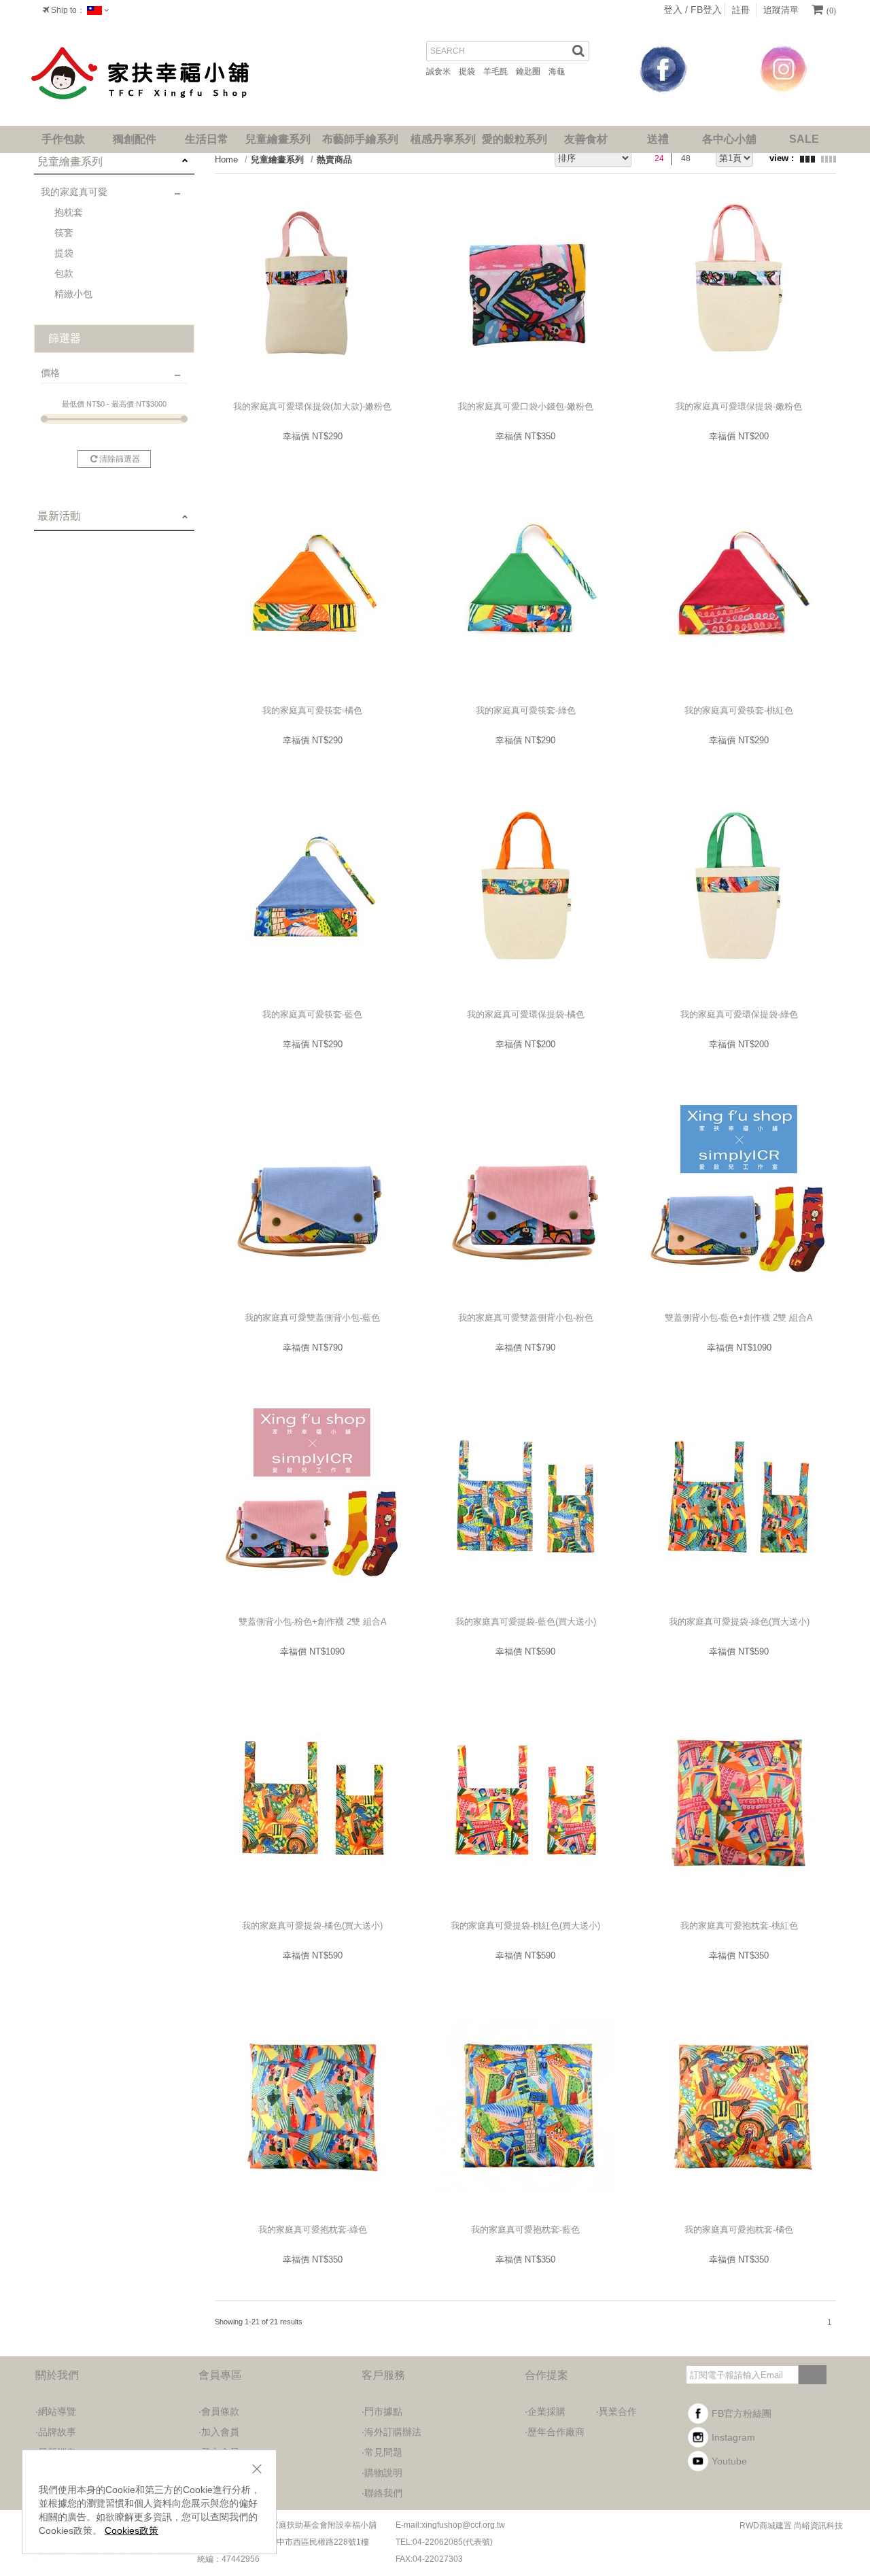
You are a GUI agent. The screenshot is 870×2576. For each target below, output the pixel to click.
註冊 (741, 10)
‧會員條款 (219, 2411)
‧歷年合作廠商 (555, 2432)
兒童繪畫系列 (278, 139)
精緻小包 (73, 294)
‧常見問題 (382, 2452)
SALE (804, 139)
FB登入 (706, 10)
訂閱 (812, 2374)
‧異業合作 (616, 2411)
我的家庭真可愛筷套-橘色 (312, 710)
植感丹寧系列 (443, 139)
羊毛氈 (500, 71)
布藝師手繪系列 (360, 139)
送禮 (658, 139)
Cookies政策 (132, 2530)
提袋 (471, 71)
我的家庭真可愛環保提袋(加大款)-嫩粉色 (312, 406)
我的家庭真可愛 (74, 192)
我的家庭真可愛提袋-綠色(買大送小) (739, 1622)
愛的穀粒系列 (515, 139)
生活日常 (207, 139)
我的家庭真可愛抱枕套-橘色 (739, 2230)
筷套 (64, 233)
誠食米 (442, 71)
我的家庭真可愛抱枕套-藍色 (525, 2230)
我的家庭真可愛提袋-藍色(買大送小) (526, 1622)
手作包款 (63, 139)
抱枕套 (69, 212)
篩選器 (65, 338)
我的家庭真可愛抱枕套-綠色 (313, 2230)
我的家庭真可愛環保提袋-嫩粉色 (739, 406)
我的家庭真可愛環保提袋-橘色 (526, 1014)
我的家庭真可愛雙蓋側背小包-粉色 (526, 1318)
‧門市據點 (382, 2411)
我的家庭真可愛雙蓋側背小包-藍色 (312, 1318)
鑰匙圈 (532, 71)
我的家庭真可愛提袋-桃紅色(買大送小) (525, 1926)
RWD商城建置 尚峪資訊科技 (791, 2526)
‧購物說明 (382, 2473)
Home (226, 159)
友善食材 (586, 139)
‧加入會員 (219, 2432)
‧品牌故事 (56, 2432)
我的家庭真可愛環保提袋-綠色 (739, 1014)
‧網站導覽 (56, 2411)
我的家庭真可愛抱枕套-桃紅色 (739, 1926)
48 (686, 158)
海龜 (561, 71)
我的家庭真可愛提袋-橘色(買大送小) (312, 1926)
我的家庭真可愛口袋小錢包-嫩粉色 (526, 406)
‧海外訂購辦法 (391, 2432)
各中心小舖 (729, 139)
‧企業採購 (545, 2411)
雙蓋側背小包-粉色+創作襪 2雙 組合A (313, 1622)
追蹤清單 (781, 10)
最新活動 (59, 516)
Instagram (733, 2437)
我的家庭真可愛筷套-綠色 (526, 710)
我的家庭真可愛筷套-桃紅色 (739, 710)
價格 (50, 373)
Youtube (729, 2461)
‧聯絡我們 (382, 2493)
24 (659, 158)
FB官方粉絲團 (742, 2413)
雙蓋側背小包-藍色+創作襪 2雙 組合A (739, 1318)
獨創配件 (135, 139)
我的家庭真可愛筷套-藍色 (312, 1014)
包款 (64, 273)
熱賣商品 (334, 159)
